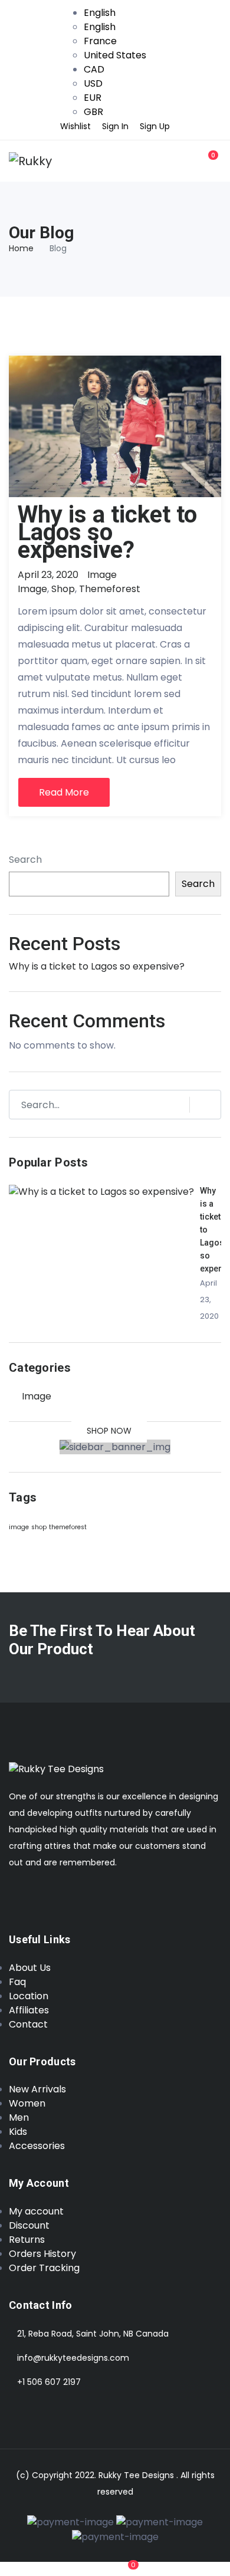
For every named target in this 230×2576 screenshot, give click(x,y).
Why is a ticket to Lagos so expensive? (107, 532)
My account (36, 2211)
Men (19, 2117)
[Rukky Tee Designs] (31, 161)
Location (29, 1996)
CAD (94, 69)
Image (102, 575)
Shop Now (109, 1431)
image (32, 589)
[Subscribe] (200, 1105)
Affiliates (29, 2010)
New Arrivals (37, 2089)
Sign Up (155, 126)
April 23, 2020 (48, 575)
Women (27, 2103)
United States (115, 55)
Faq (17, 1982)
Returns (27, 2240)
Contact (28, 2024)
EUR (93, 98)
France (100, 41)
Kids (18, 2132)
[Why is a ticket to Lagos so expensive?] (101, 1191)
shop (63, 589)
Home (21, 248)
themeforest (110, 589)
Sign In (115, 126)
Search (25, 860)
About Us (30, 1968)
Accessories (37, 2146)
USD (93, 83)
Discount (29, 2225)
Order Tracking (44, 2268)
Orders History (42, 2254)
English (100, 13)
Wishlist (75, 126)
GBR (93, 112)
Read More (64, 792)
